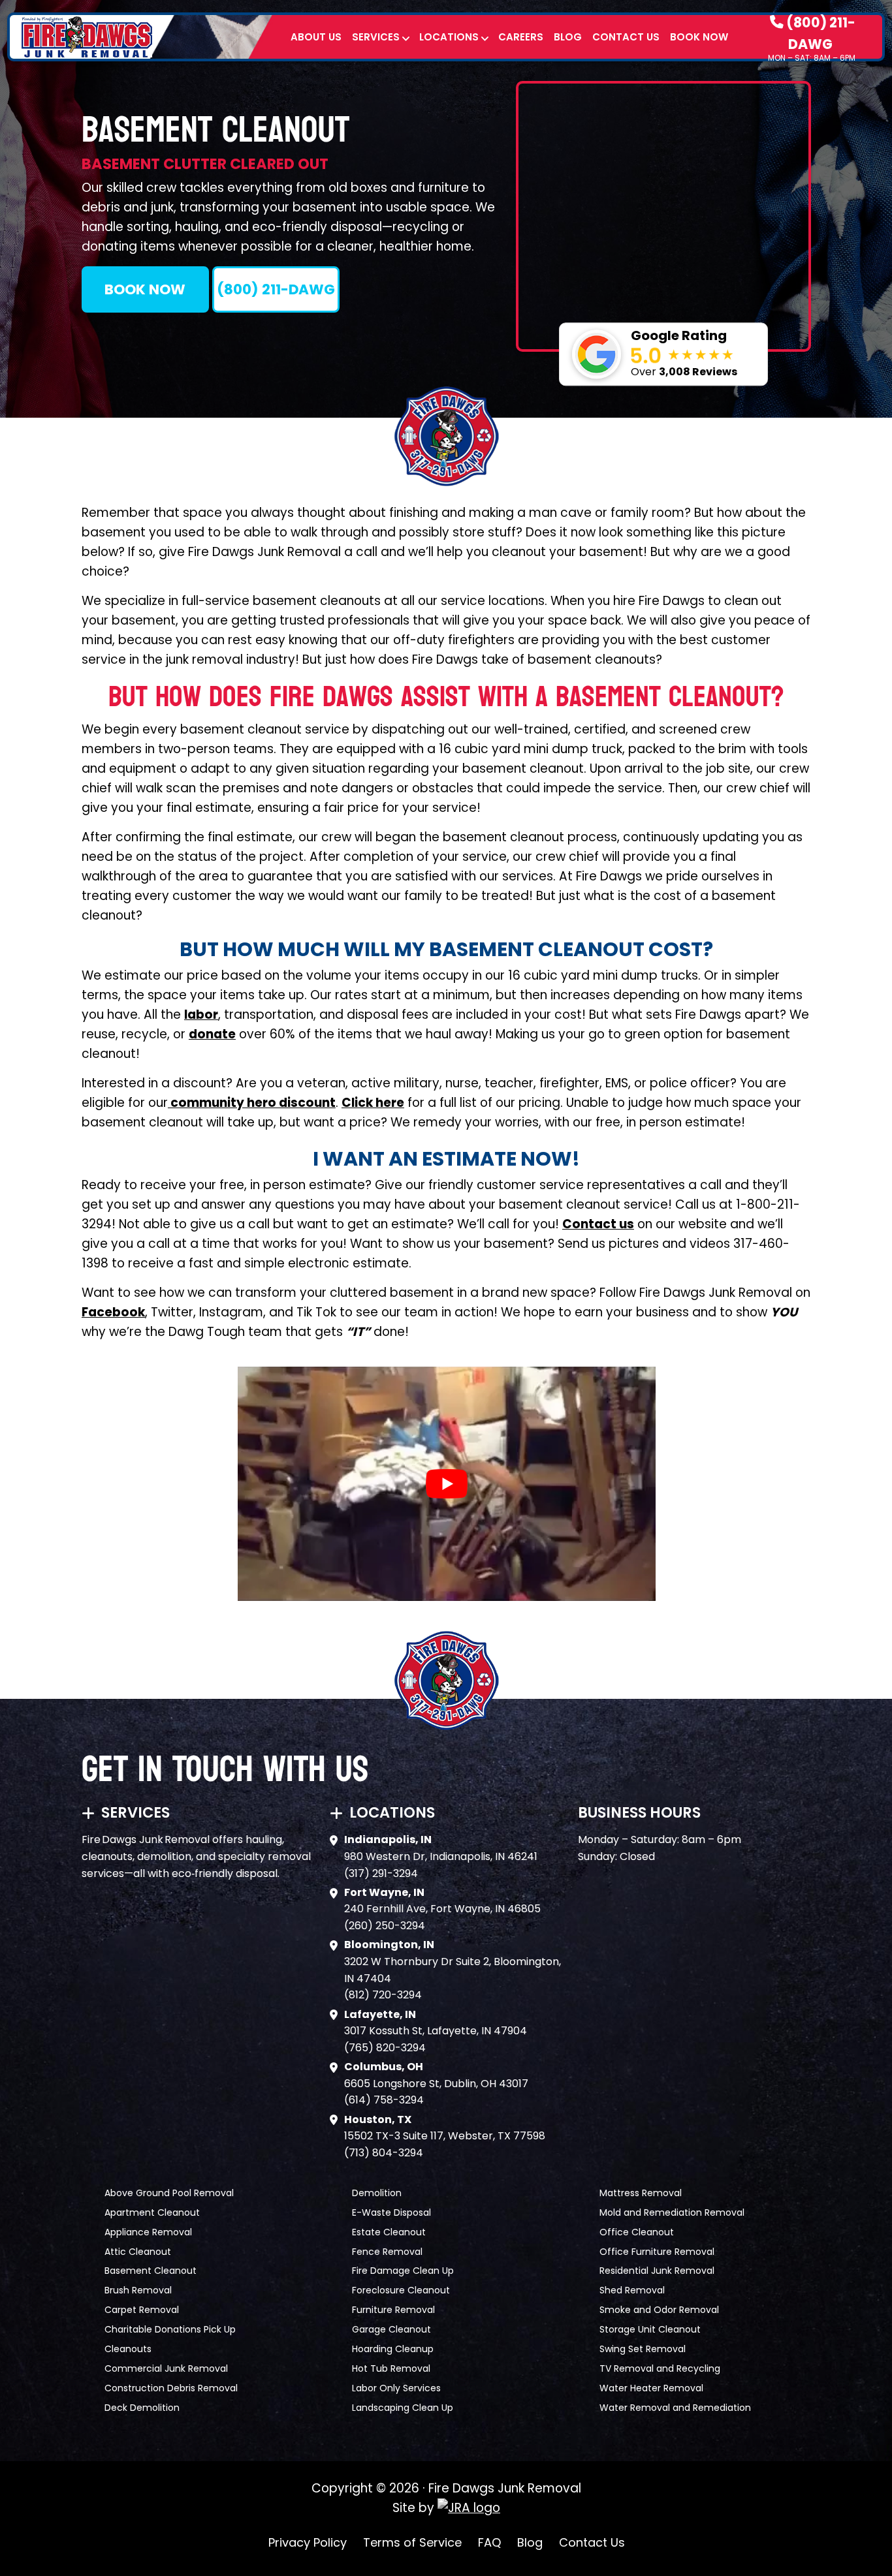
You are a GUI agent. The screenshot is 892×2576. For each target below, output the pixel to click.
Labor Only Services (396, 2388)
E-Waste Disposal (391, 2212)
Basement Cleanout (151, 2271)
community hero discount (252, 1103)
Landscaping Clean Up (403, 2408)
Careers (521, 37)
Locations (449, 37)
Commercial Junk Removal (166, 2368)
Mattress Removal (641, 2193)
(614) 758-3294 (384, 2100)
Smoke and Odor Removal (659, 2310)
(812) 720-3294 (383, 1995)
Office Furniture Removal (657, 2252)
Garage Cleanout (391, 2329)
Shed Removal (632, 2290)
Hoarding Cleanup (393, 2349)
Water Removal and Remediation (675, 2408)
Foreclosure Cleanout (401, 2290)
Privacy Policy (308, 2542)
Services (376, 37)
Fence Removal (387, 2252)
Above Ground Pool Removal (169, 2193)
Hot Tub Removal (391, 2368)
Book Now (699, 37)
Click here (373, 1103)
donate (212, 1034)
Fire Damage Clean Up (403, 2271)
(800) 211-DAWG (820, 33)
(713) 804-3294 (384, 2153)
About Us (316, 37)
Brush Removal (138, 2290)
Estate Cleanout (389, 2232)
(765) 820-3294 (385, 2048)
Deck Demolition (142, 2408)
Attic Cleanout (138, 2252)
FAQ (489, 2542)
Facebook (113, 1312)
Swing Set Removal (643, 2349)
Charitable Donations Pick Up (170, 2329)
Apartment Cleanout (152, 2212)
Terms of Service (412, 2542)
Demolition (377, 2193)
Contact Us (626, 37)
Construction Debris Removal (171, 2388)
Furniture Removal (393, 2310)
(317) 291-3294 (381, 1873)
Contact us (598, 1224)
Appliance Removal (148, 2232)
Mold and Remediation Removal (672, 2212)
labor (201, 1015)
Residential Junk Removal (657, 2271)
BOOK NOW (145, 289)
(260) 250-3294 (385, 1926)
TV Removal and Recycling (660, 2368)
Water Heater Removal (651, 2388)
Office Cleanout (637, 2232)
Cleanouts (128, 2349)
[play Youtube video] (447, 1484)
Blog (568, 37)
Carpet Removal (142, 2310)
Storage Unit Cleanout (650, 2329)
